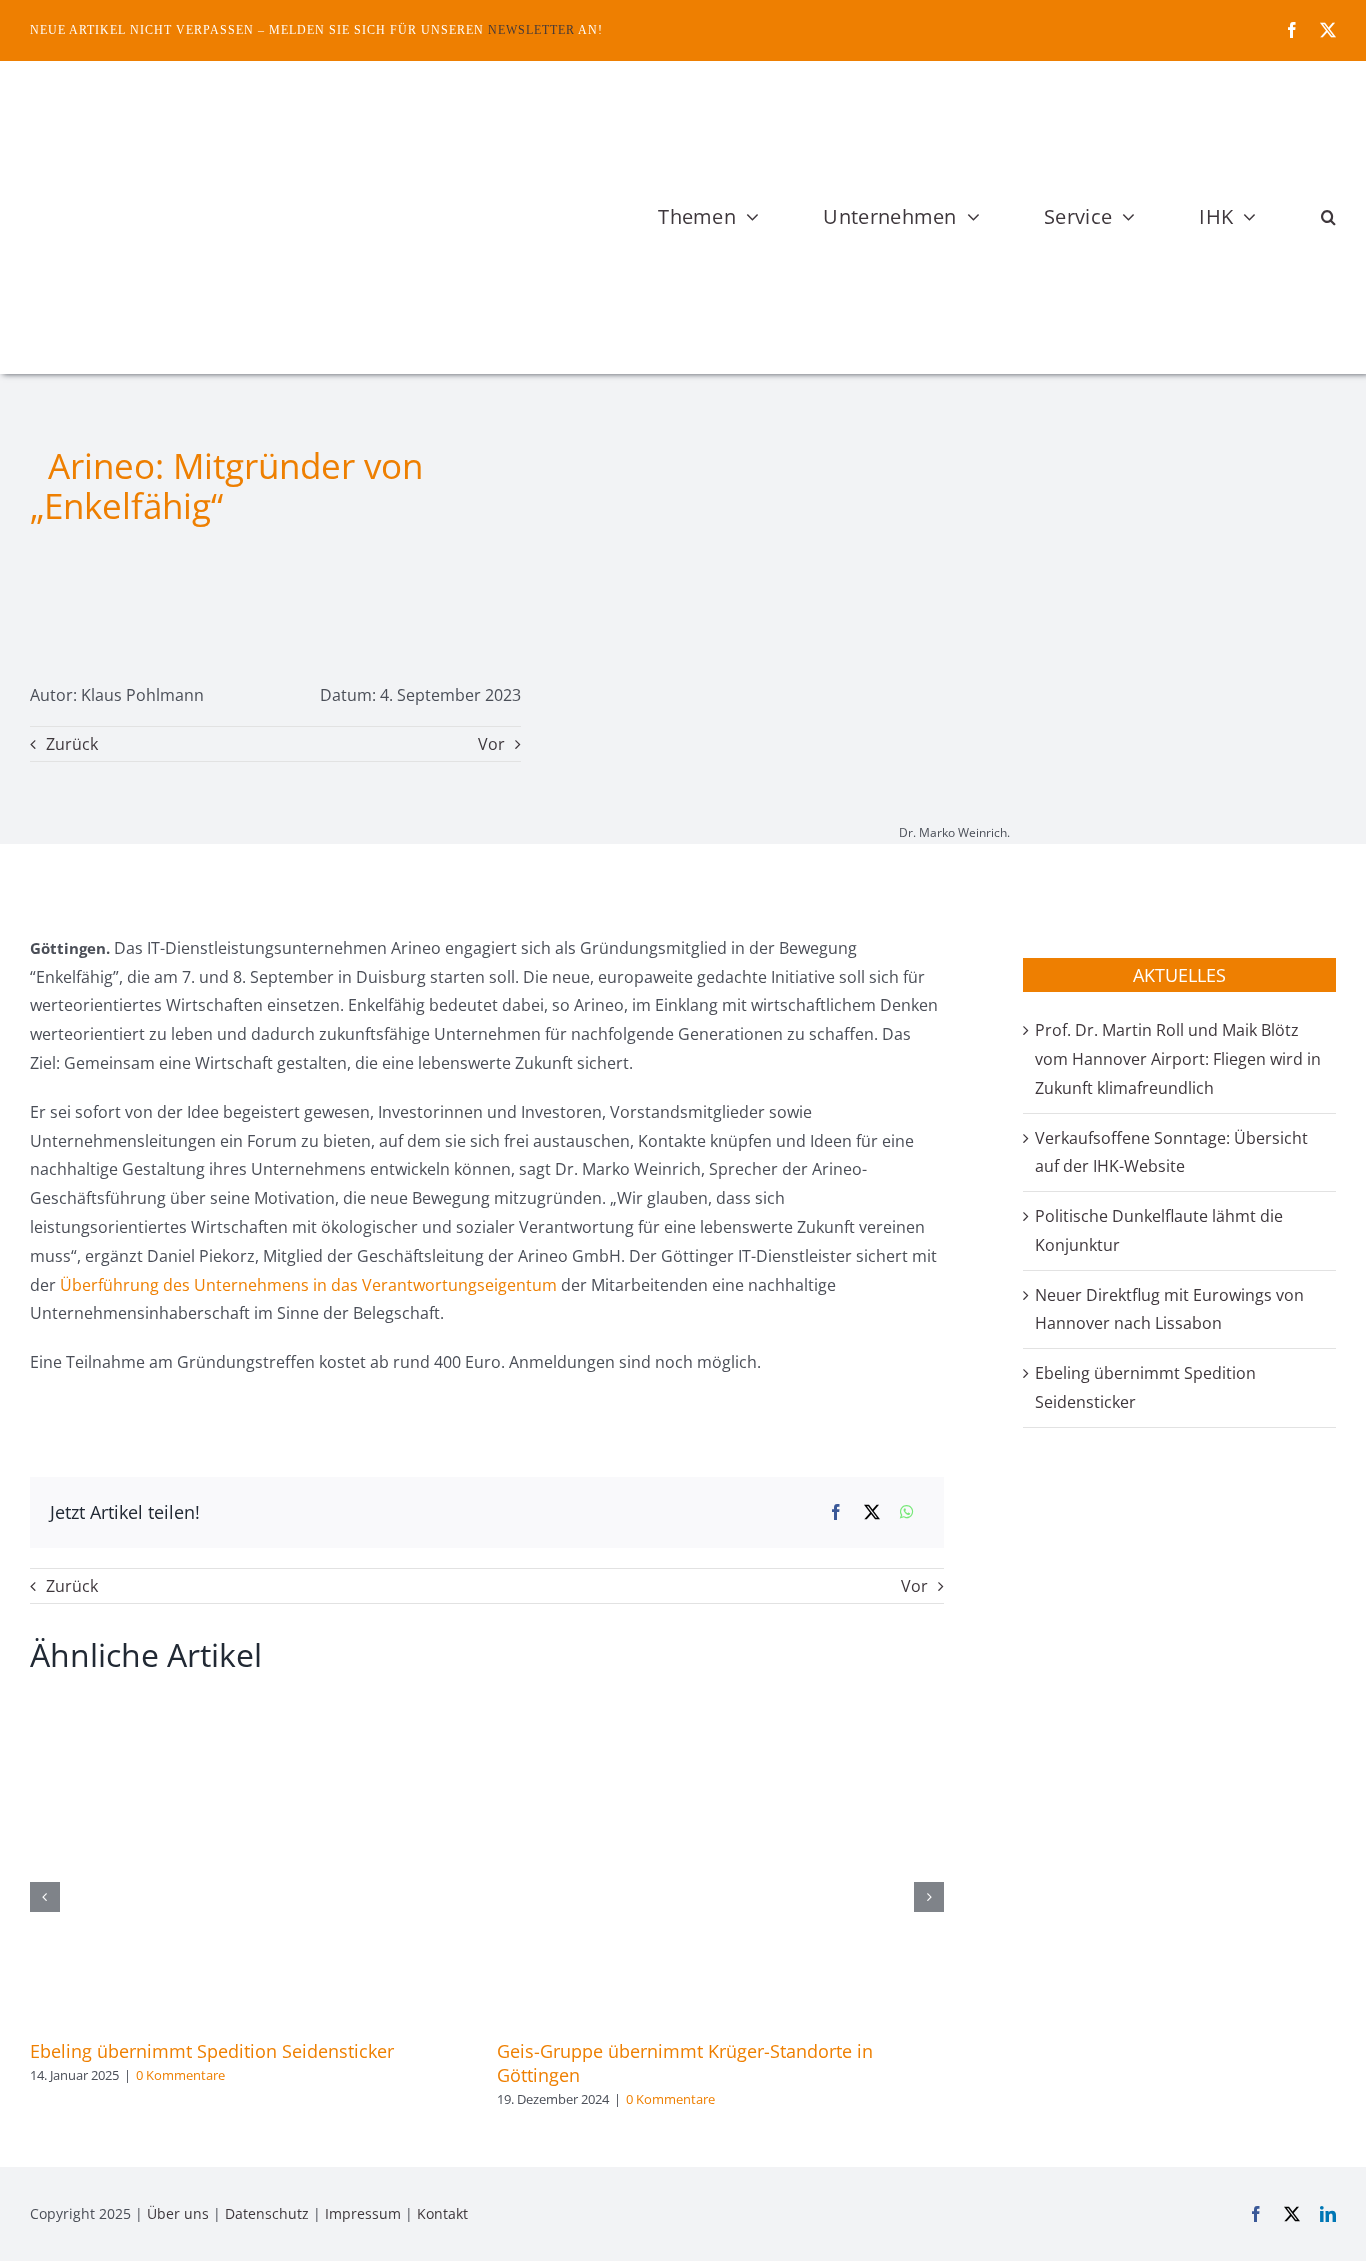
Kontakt (442, 2213)
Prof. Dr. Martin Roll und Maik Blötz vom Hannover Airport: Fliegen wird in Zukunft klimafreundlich (1178, 1059)
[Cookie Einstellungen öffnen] (44, 2235)
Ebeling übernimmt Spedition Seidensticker (212, 2051)
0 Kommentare (180, 2075)
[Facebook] (836, 1512)
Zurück (72, 744)
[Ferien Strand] (255, 99)
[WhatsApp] (907, 1512)
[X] (872, 1512)
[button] (1328, 217)
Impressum (363, 2213)
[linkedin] (1328, 2214)
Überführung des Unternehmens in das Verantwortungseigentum (308, 1285)
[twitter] (1328, 30)
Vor (491, 744)
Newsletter (531, 30)
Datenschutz (267, 2213)
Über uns (178, 2213)
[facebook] (1292, 30)
